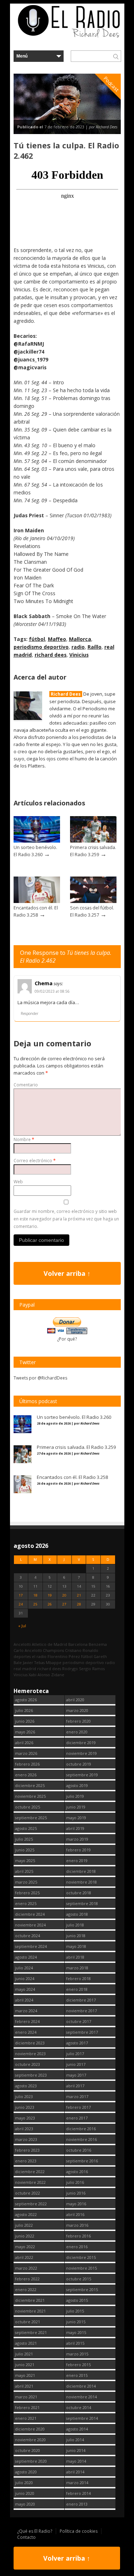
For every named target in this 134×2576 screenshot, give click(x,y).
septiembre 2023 (31, 2075)
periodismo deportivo (41, 647)
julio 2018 (75, 1925)
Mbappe (54, 1662)
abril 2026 (24, 1743)
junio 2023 (25, 2107)
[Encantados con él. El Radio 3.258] (37, 901)
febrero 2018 (78, 1978)
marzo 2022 (26, 2268)
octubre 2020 (28, 2450)
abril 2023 (24, 2129)
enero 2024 (26, 2032)
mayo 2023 (25, 2118)
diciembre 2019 (81, 1743)
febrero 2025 (27, 1893)
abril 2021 (24, 2386)
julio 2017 (75, 2054)
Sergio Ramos (92, 1669)
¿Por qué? (67, 1339)
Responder (29, 1013)
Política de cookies (79, 2531)
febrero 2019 (78, 1850)
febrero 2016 (78, 2236)
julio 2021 (24, 2354)
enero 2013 (77, 2504)
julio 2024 (24, 1968)
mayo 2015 (76, 2332)
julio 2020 (24, 2483)
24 (21, 1604)
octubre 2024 (28, 1936)
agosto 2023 (26, 2086)
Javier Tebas (34, 1662)
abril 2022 (24, 2257)
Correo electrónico (35, 1161)
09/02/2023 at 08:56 (52, 991)
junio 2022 (25, 2236)
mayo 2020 (25, 2504)
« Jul (22, 1626)
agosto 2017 (77, 2043)
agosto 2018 (77, 1914)
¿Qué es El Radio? (35, 2531)
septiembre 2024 (31, 1946)
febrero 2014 (78, 2493)
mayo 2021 (25, 2375)
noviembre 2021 (30, 2311)
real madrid (25, 1669)
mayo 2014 (76, 2461)
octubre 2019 (79, 1764)
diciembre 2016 (81, 2129)
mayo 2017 (76, 2075)
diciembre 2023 (30, 2043)
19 (50, 1595)
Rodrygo (70, 1669)
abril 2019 (75, 1828)
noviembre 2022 (30, 2182)
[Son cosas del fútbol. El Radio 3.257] (93, 901)
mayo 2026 (25, 1732)
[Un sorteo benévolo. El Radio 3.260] (37, 841)
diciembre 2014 (81, 2386)
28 (79, 1604)
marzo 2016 (77, 2225)
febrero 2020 (78, 1721)
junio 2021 (25, 2365)
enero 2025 (26, 1903)
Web (18, 1182)
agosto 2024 (26, 1957)
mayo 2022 (25, 2247)
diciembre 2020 (30, 2429)
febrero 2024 (27, 2021)
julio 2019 (75, 1796)
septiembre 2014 (82, 2418)
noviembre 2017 (81, 2011)
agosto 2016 (77, 2172)
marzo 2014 (77, 2483)
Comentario (26, 1085)
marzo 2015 (77, 2354)
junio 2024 (25, 1978)
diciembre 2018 (81, 1871)
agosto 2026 (26, 1700)
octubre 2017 (79, 2021)
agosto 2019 (77, 1785)
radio (78, 647)
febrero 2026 (27, 1764)
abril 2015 (75, 2343)
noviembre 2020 (30, 2440)
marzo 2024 (26, 2011)
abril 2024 (24, 2000)
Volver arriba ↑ (67, 1273)
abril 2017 (75, 2086)
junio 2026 (25, 1721)
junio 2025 (25, 1850)
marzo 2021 (26, 2397)
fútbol (37, 639)
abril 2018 (75, 1957)
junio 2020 (25, 2493)
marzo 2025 (26, 1882)
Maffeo (57, 639)
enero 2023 (26, 2161)
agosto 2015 (77, 2300)
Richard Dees (66, 694)
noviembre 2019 (81, 1753)
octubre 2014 (79, 2407)
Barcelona (78, 1644)
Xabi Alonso (39, 1675)
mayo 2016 (76, 2204)
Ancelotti (22, 1644)
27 (64, 1604)
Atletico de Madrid (49, 1644)
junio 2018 (76, 1936)
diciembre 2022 (30, 2172)
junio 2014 (76, 2450)
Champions (53, 1650)
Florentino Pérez (64, 1656)
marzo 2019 (77, 1839)
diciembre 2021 (30, 2300)
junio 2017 (76, 2064)
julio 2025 (24, 1839)
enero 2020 (77, 1732)
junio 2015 (76, 2322)
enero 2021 (26, 2418)
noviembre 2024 (30, 1925)
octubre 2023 (28, 2064)
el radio (39, 1656)
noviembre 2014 (81, 2397)
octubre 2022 (28, 2193)
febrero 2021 (27, 2407)
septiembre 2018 (82, 1903)
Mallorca (80, 639)
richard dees (51, 655)
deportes (22, 1656)
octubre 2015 (79, 2279)
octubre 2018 (79, 1893)
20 (64, 1595)
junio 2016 (76, 2193)
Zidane (58, 1675)
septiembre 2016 (82, 2161)
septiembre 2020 (31, 2461)
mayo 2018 (76, 1946)
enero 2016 (77, 2247)
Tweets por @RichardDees (40, 1378)
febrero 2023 (27, 2150)
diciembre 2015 (81, 2257)
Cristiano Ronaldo (82, 1650)
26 (50, 1604)
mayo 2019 (76, 1818)
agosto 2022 (26, 2214)
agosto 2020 (26, 2472)
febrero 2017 (78, 2107)
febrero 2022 (27, 2279)
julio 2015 (75, 2311)
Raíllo (95, 647)
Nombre (24, 1139)
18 (35, 1595)
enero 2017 (77, 2118)
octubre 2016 (79, 2150)
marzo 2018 (77, 1968)
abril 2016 (75, 2214)
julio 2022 (24, 2225)
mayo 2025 (25, 1861)
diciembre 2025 (30, 1785)
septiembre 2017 (82, 2032)
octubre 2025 (28, 1807)
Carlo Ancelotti (28, 1650)
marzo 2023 (26, 2139)
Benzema (98, 1644)
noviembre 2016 (81, 2139)
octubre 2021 (28, 2322)
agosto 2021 (26, 2343)
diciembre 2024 (30, 1914)
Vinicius (79, 655)
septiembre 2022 (31, 2204)
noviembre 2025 (30, 1796)
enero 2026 (26, 1775)
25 (35, 1604)
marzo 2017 (77, 2096)
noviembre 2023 (30, 2054)
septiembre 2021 (31, 2332)
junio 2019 (76, 1807)
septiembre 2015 (82, 2289)
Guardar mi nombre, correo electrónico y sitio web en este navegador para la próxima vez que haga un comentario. (66, 1219)
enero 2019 (77, 1861)
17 (21, 1595)
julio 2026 (24, 1710)
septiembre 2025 (31, 1818)
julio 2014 (75, 2440)
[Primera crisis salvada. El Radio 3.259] (93, 841)
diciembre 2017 (81, 2000)
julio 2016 (75, 2182)
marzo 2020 (77, 1710)
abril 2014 (75, 2472)
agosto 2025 (26, 1828)
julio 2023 (24, 2096)
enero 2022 (26, 2289)
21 (79, 1595)
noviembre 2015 (81, 2268)
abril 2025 (24, 1871)
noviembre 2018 (81, 1882)
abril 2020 (75, 1700)
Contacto (26, 2537)
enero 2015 (77, 2375)
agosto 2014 (77, 2429)
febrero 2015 (78, 2365)
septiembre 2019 (82, 1775)
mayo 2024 (25, 1989)
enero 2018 (77, 1989)
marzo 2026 (26, 1753)
